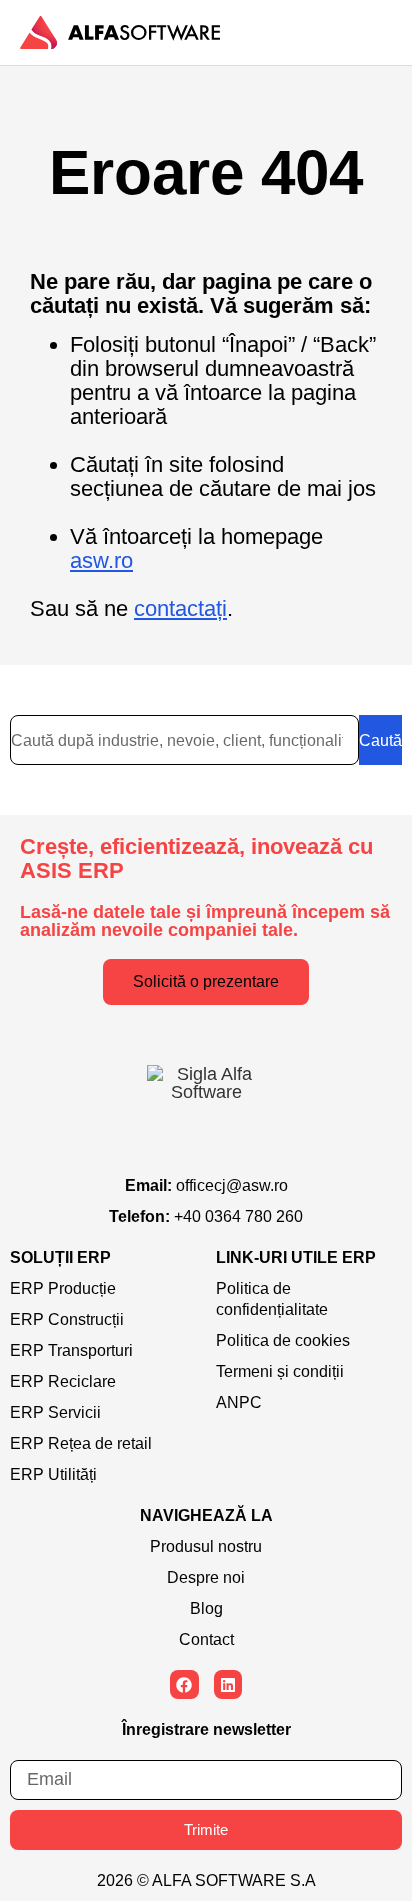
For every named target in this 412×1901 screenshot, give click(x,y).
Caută (380, 740)
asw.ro (101, 560)
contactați (180, 608)
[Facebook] (184, 1684)
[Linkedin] (228, 1684)
